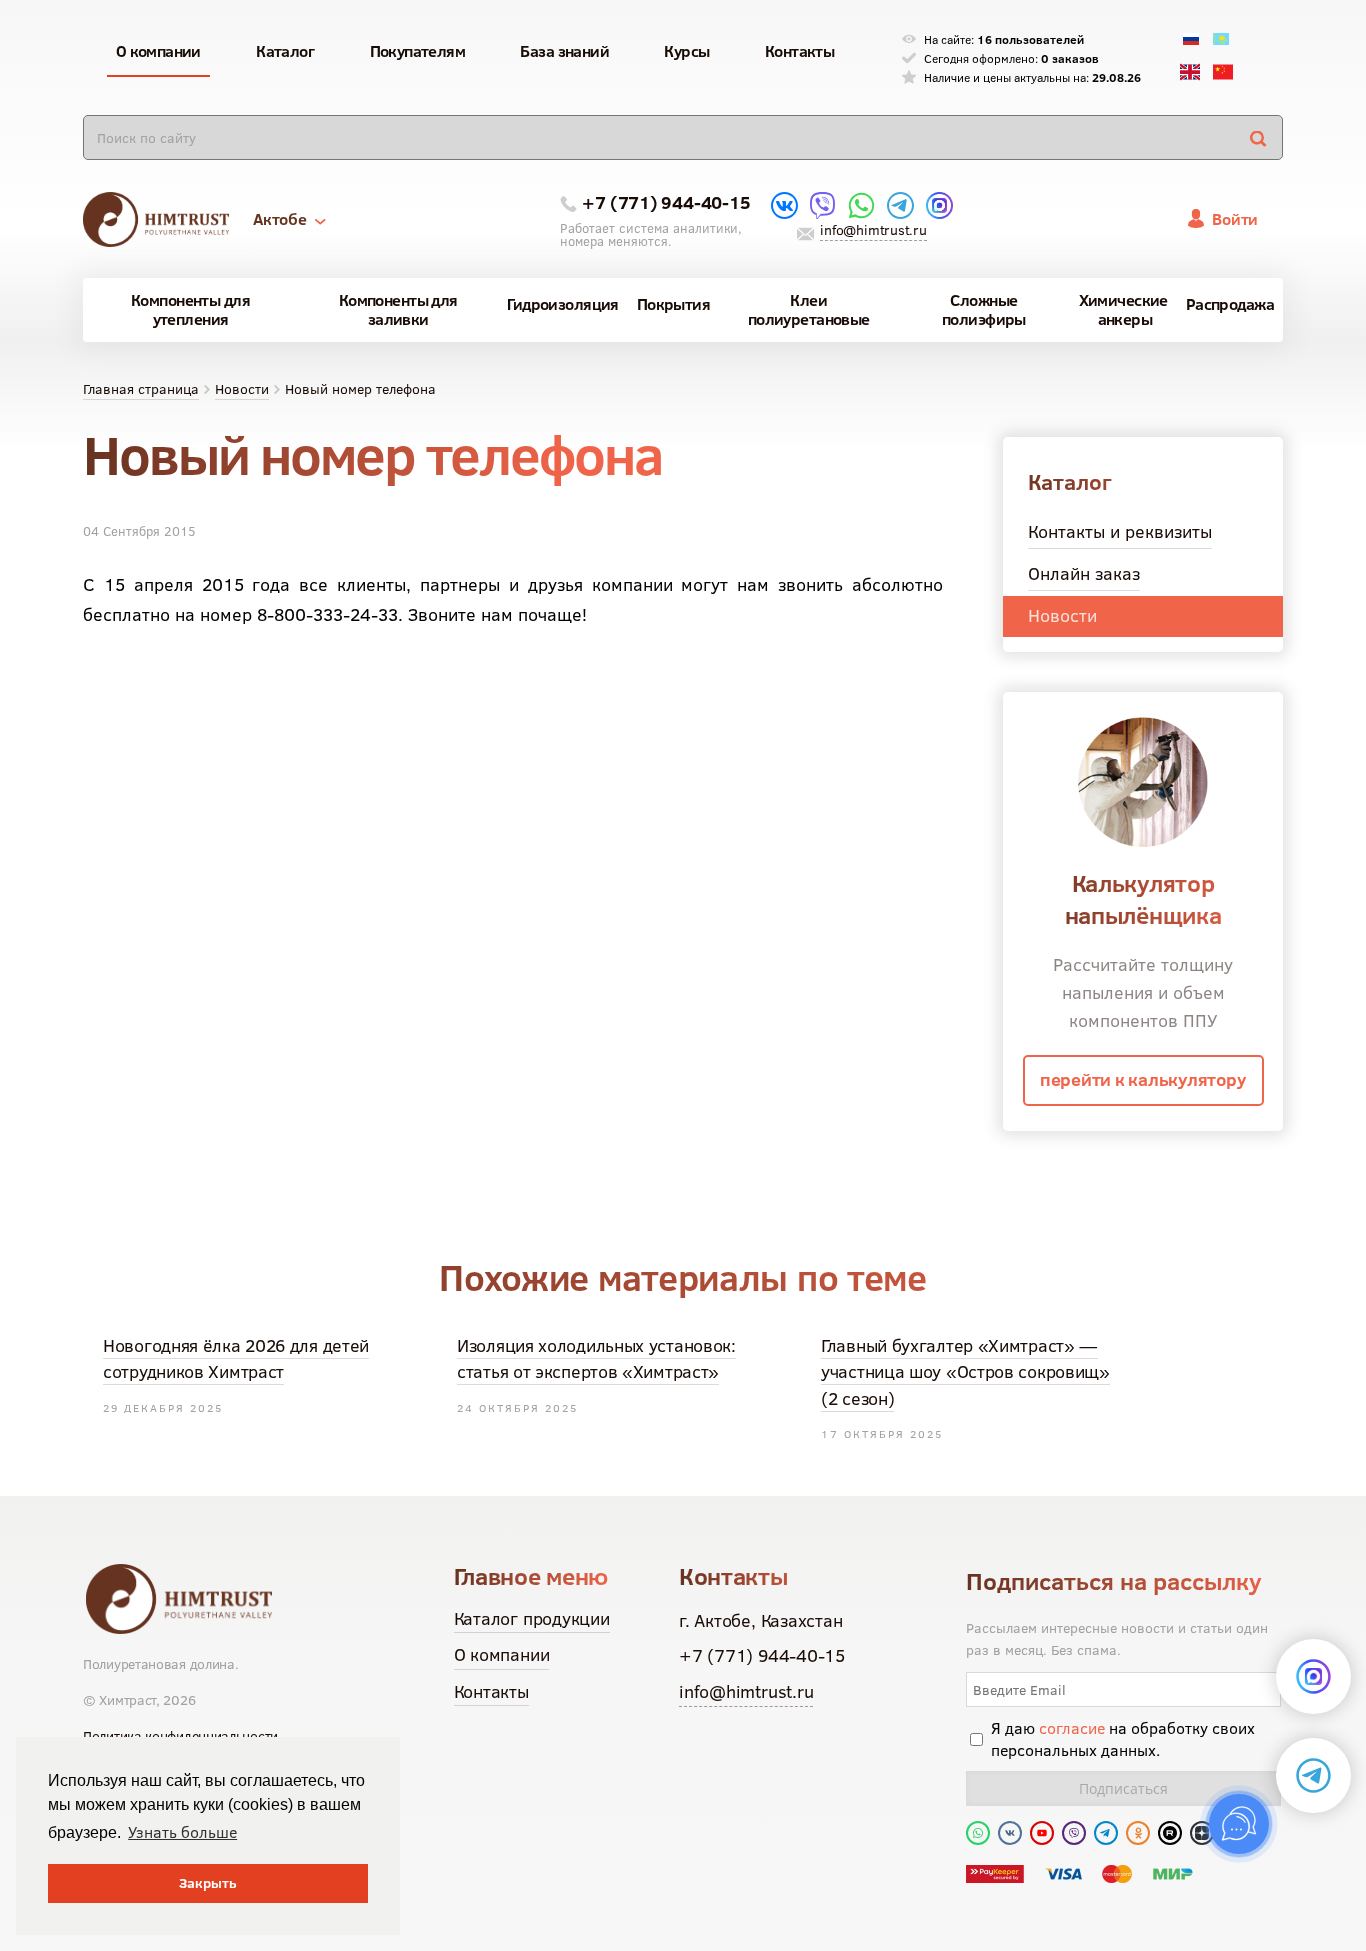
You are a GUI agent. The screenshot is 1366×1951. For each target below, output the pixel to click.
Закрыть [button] (208, 1883)
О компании (502, 1654)
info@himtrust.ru (873, 230)
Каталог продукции (532, 1618)
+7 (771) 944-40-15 (666, 202)
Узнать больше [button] (182, 1832)
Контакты (491, 1691)
